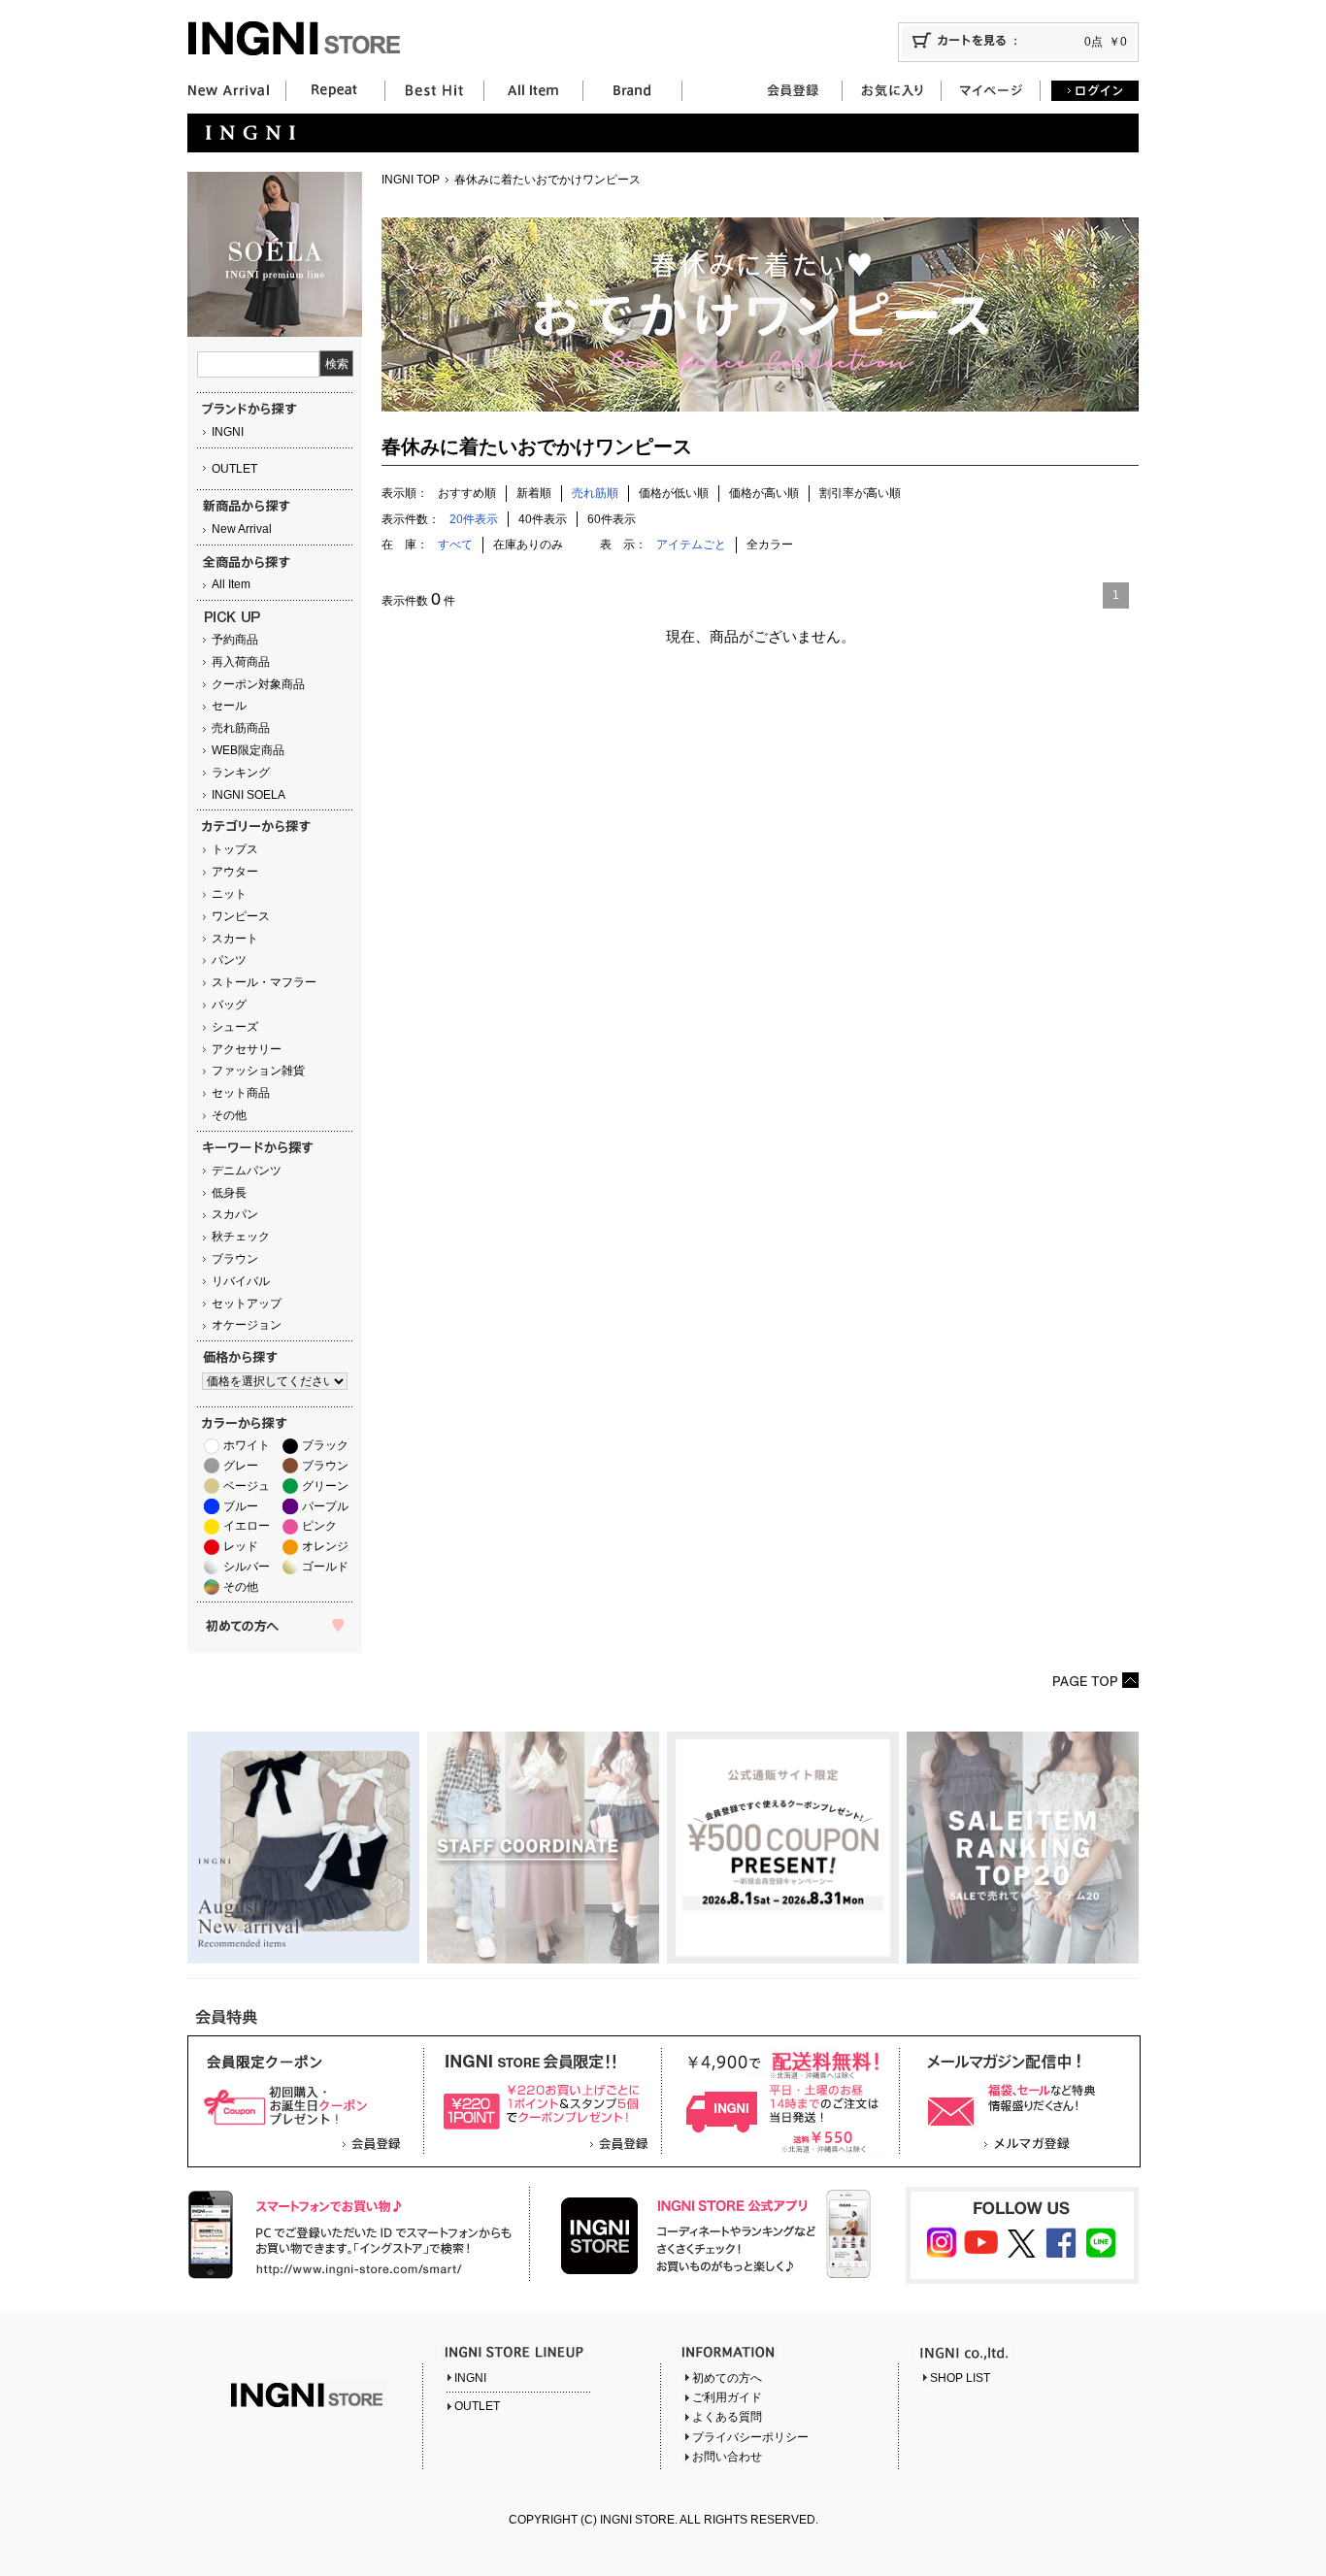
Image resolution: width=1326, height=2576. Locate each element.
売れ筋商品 (241, 728)
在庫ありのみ (528, 545)
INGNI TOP (411, 180)
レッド (241, 1546)
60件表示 (612, 519)
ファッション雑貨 (258, 1071)
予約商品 (235, 640)
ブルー (241, 1506)
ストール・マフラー (264, 982)
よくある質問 (727, 2417)
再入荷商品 (241, 662)
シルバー (247, 1567)
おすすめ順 (467, 493)
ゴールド (325, 1567)
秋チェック (241, 1237)
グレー (241, 1466)
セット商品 (241, 1093)
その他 (229, 1115)
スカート (235, 939)
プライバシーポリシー (750, 2437)
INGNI (228, 432)
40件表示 (543, 519)
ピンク (319, 1526)
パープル (325, 1506)
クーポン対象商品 (258, 684)
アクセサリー (247, 1049)
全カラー (770, 545)
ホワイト (247, 1445)
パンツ (229, 960)
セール (229, 706)
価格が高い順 (764, 493)
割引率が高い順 (860, 493)
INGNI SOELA (249, 795)
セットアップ (247, 1304)
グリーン (325, 1486)
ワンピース (241, 916)
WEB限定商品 (248, 750)
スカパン (235, 1214)
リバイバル (241, 1281)
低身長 (229, 1193)
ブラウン (235, 1259)
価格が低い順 (674, 493)
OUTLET (234, 469)
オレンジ (325, 1546)
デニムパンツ (247, 1171)
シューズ (235, 1027)
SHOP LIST (960, 2378)
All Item (231, 584)
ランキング (241, 773)
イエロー (247, 1526)
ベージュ (247, 1486)
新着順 (534, 493)
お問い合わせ (727, 2457)
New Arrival (242, 529)
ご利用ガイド (727, 2397)
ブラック (325, 1445)
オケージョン (247, 1325)
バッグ (229, 1005)
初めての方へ (727, 2378)
